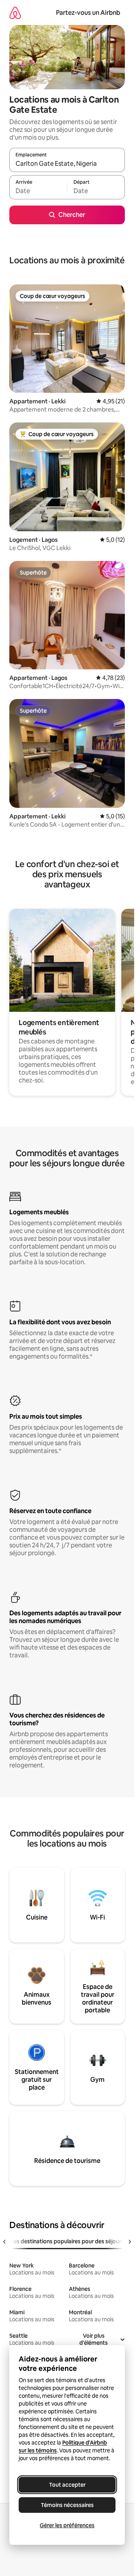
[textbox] (38, 191)
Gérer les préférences (67, 2525)
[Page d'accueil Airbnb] (15, 13)
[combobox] (67, 163)
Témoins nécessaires (67, 2505)
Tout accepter (67, 2485)
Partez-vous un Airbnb (88, 13)
